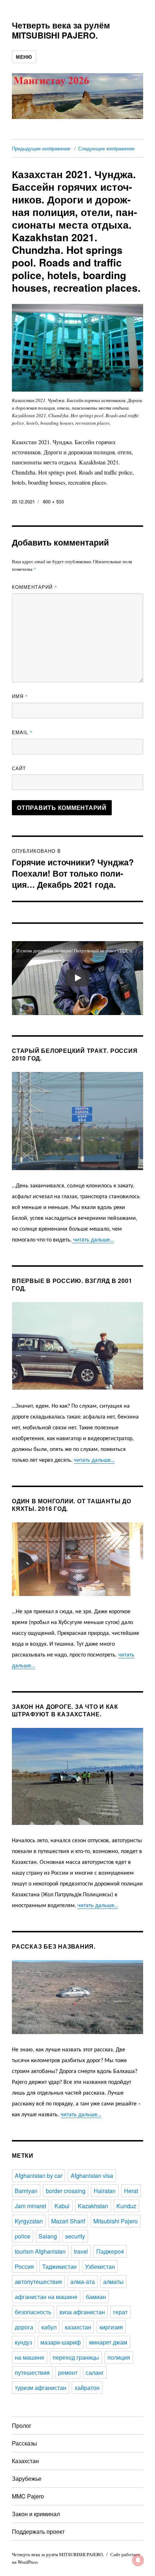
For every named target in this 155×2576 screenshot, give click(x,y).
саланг (95, 2372)
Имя (20, 696)
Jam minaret (30, 2206)
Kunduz (126, 2206)
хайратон (87, 2388)
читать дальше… (93, 1240)
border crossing (66, 2191)
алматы (113, 2282)
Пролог (22, 2425)
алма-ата (83, 2282)
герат (120, 2312)
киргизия (111, 2327)
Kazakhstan (93, 2206)
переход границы (76, 2357)
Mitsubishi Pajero (116, 2221)
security (75, 2236)
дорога (24, 2327)
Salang (48, 2236)
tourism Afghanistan (40, 2251)
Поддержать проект (38, 2531)
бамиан (96, 2297)
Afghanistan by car (39, 2176)
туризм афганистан (41, 2388)
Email (22, 732)
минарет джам (108, 2342)
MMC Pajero (28, 2496)
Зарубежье (27, 2478)
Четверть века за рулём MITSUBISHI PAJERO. (61, 30)
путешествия (32, 2372)
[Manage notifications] (138, 2560)
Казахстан (25, 2461)
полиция (119, 2357)
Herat (131, 2191)
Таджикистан (59, 2266)
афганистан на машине (46, 2297)
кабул (49, 2327)
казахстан (78, 2327)
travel (81, 2251)
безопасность (33, 2312)
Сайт (19, 768)
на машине (30, 2357)
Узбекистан (100, 2266)
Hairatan (105, 2191)
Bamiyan (26, 2191)
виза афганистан (82, 2312)
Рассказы (25, 2443)
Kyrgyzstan (29, 2221)
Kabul (62, 2206)
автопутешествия (38, 2282)
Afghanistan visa (92, 2176)
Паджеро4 (110, 2251)
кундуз (23, 2342)
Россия (24, 2266)
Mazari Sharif (68, 2221)
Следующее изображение (106, 148)
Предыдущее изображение (41, 148)
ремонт (68, 2372)
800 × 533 (53, 501)
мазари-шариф (61, 2342)
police (23, 2236)
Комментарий (35, 587)
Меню (24, 57)
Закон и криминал (36, 2514)
